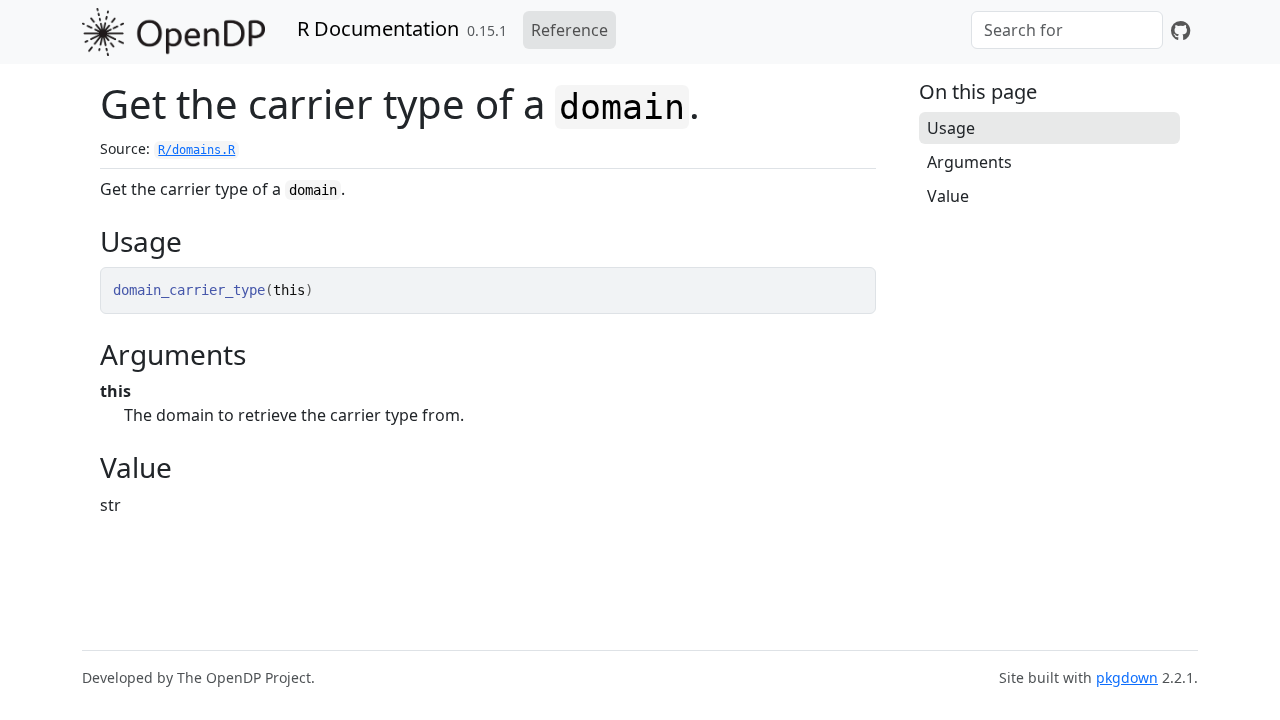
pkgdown (1127, 677)
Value (948, 196)
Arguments (969, 162)
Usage (951, 128)
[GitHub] (1180, 30)
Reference (569, 30)
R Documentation (378, 28)
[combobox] (1067, 30)
